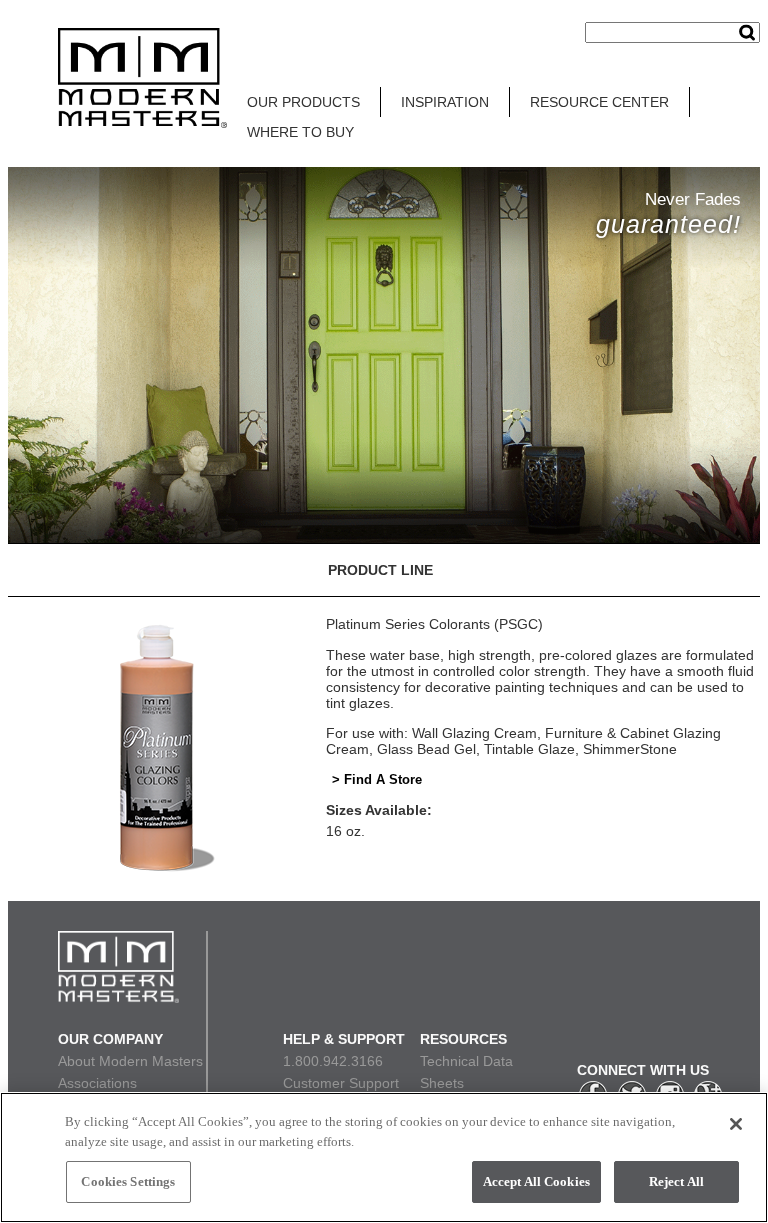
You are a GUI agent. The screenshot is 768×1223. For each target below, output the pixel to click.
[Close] (736, 1124)
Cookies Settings (128, 1181)
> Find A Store (377, 779)
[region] (384, 1157)
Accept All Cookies (536, 1181)
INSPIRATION (445, 102)
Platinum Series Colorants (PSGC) (434, 624)
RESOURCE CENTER (599, 102)
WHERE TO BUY (300, 132)
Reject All (676, 1181)
